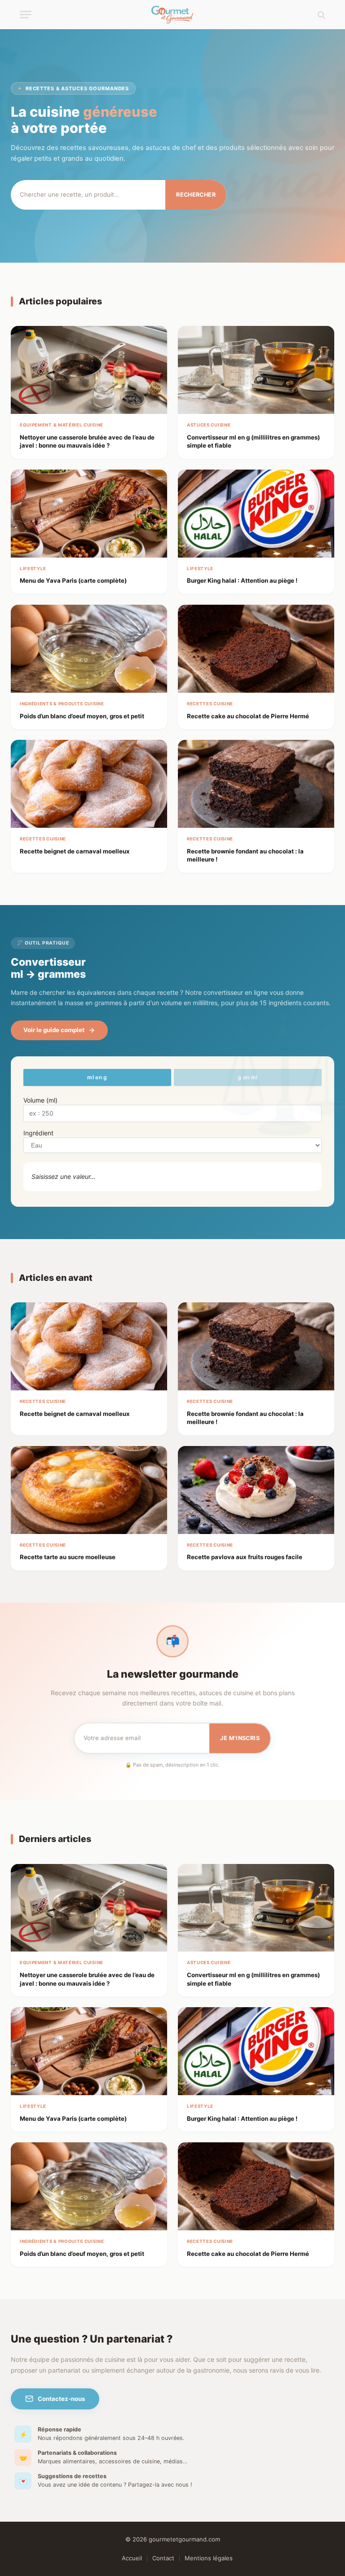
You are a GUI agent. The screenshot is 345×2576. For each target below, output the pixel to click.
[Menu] (26, 15)
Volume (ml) (40, 1100)
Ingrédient (38, 1133)
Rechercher (196, 195)
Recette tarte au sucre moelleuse (68, 1557)
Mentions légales (209, 2558)
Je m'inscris (240, 1738)
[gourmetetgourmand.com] (173, 15)
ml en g (97, 1077)
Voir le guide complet (54, 1030)
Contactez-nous (61, 2399)
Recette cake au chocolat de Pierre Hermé (248, 716)
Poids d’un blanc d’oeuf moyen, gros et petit (82, 716)
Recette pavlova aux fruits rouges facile (245, 1557)
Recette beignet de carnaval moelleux (75, 851)
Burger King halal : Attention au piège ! (242, 580)
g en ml (248, 1077)
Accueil (132, 2558)
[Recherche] (321, 15)
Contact (163, 2558)
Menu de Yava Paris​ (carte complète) (73, 580)
